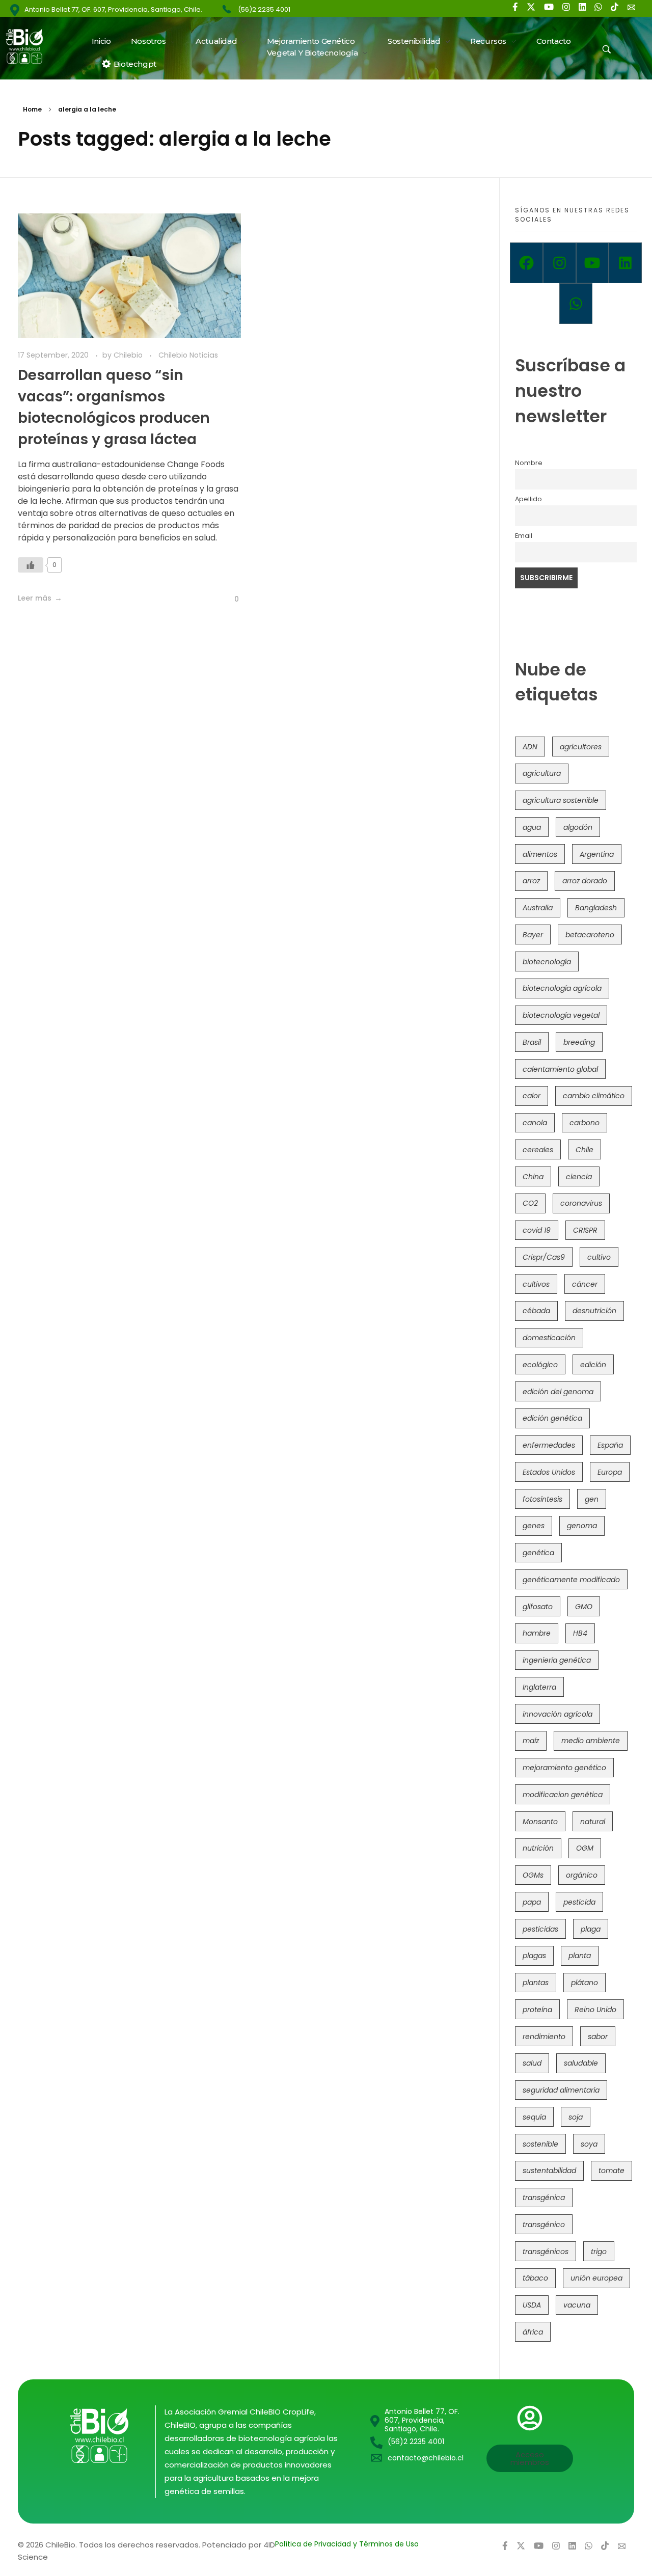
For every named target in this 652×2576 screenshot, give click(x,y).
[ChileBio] (31, 46)
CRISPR (585, 1230)
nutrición (538, 1848)
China (533, 1177)
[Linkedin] (625, 263)
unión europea (596, 2278)
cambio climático (594, 1096)
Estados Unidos (549, 1472)
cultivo (599, 1257)
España (610, 1445)
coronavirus (581, 1203)
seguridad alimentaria (561, 2090)
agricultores (581, 747)
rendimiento (544, 2037)
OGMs (533, 1875)
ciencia (579, 1177)
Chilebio (129, 355)
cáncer (585, 1284)
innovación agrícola (558, 1714)
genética (538, 1553)
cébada (536, 1311)
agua (532, 827)
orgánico (582, 1875)
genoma (582, 1526)
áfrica (533, 2332)
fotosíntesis (542, 1499)
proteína (537, 2010)
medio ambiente (591, 1741)
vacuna (577, 2305)
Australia (538, 908)
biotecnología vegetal (561, 1015)
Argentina (597, 854)
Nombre (529, 463)
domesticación (549, 1338)
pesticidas (540, 1929)
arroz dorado (585, 881)
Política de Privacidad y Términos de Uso (347, 2544)
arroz (531, 881)
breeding (579, 1042)
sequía (534, 2117)
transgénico (544, 2225)
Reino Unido (595, 2010)
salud (532, 2063)
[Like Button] (31, 565)
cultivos (536, 1284)
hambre (537, 1633)
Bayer (533, 935)
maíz (531, 1741)
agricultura (542, 773)
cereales (538, 1150)
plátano (585, 1983)
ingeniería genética (557, 1660)
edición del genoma (558, 1392)
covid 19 (537, 1230)
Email (524, 536)
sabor (598, 2037)
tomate (612, 2171)
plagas (534, 1956)
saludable (581, 2063)
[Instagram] (560, 263)
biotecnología (547, 962)
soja (576, 2117)
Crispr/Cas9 (544, 1257)
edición (593, 1365)
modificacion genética (563, 1795)
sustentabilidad (549, 2171)
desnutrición (594, 1311)
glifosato (538, 1607)
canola (535, 1123)
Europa (610, 1472)
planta (580, 1956)
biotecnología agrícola (562, 988)
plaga (591, 1929)
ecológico (540, 1365)
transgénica (544, 2198)
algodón (578, 827)
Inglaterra (539, 1687)
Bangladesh (596, 908)
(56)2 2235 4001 (264, 9)
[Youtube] (593, 263)
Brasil (532, 1042)
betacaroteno (590, 935)
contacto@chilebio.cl (426, 2458)
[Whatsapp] (576, 304)
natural (593, 1822)
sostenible (540, 2144)
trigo (599, 2252)
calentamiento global (560, 1069)
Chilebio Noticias (188, 355)
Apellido (528, 499)
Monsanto (540, 1822)
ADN (530, 747)
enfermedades (549, 1445)
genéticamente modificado (571, 1580)
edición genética (552, 1418)
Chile (585, 1150)
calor (532, 1096)
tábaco (535, 2278)
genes (534, 1526)
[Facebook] (526, 263)
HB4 (580, 1633)
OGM (585, 1848)
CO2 (530, 1203)
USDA (532, 2305)
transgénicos (546, 2252)
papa (532, 1902)
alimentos (540, 854)
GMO (584, 1607)
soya (589, 2144)
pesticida (579, 1902)
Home (32, 109)
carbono (585, 1123)
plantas (536, 1983)
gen (592, 1499)
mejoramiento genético (564, 1768)
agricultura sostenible (561, 800)
